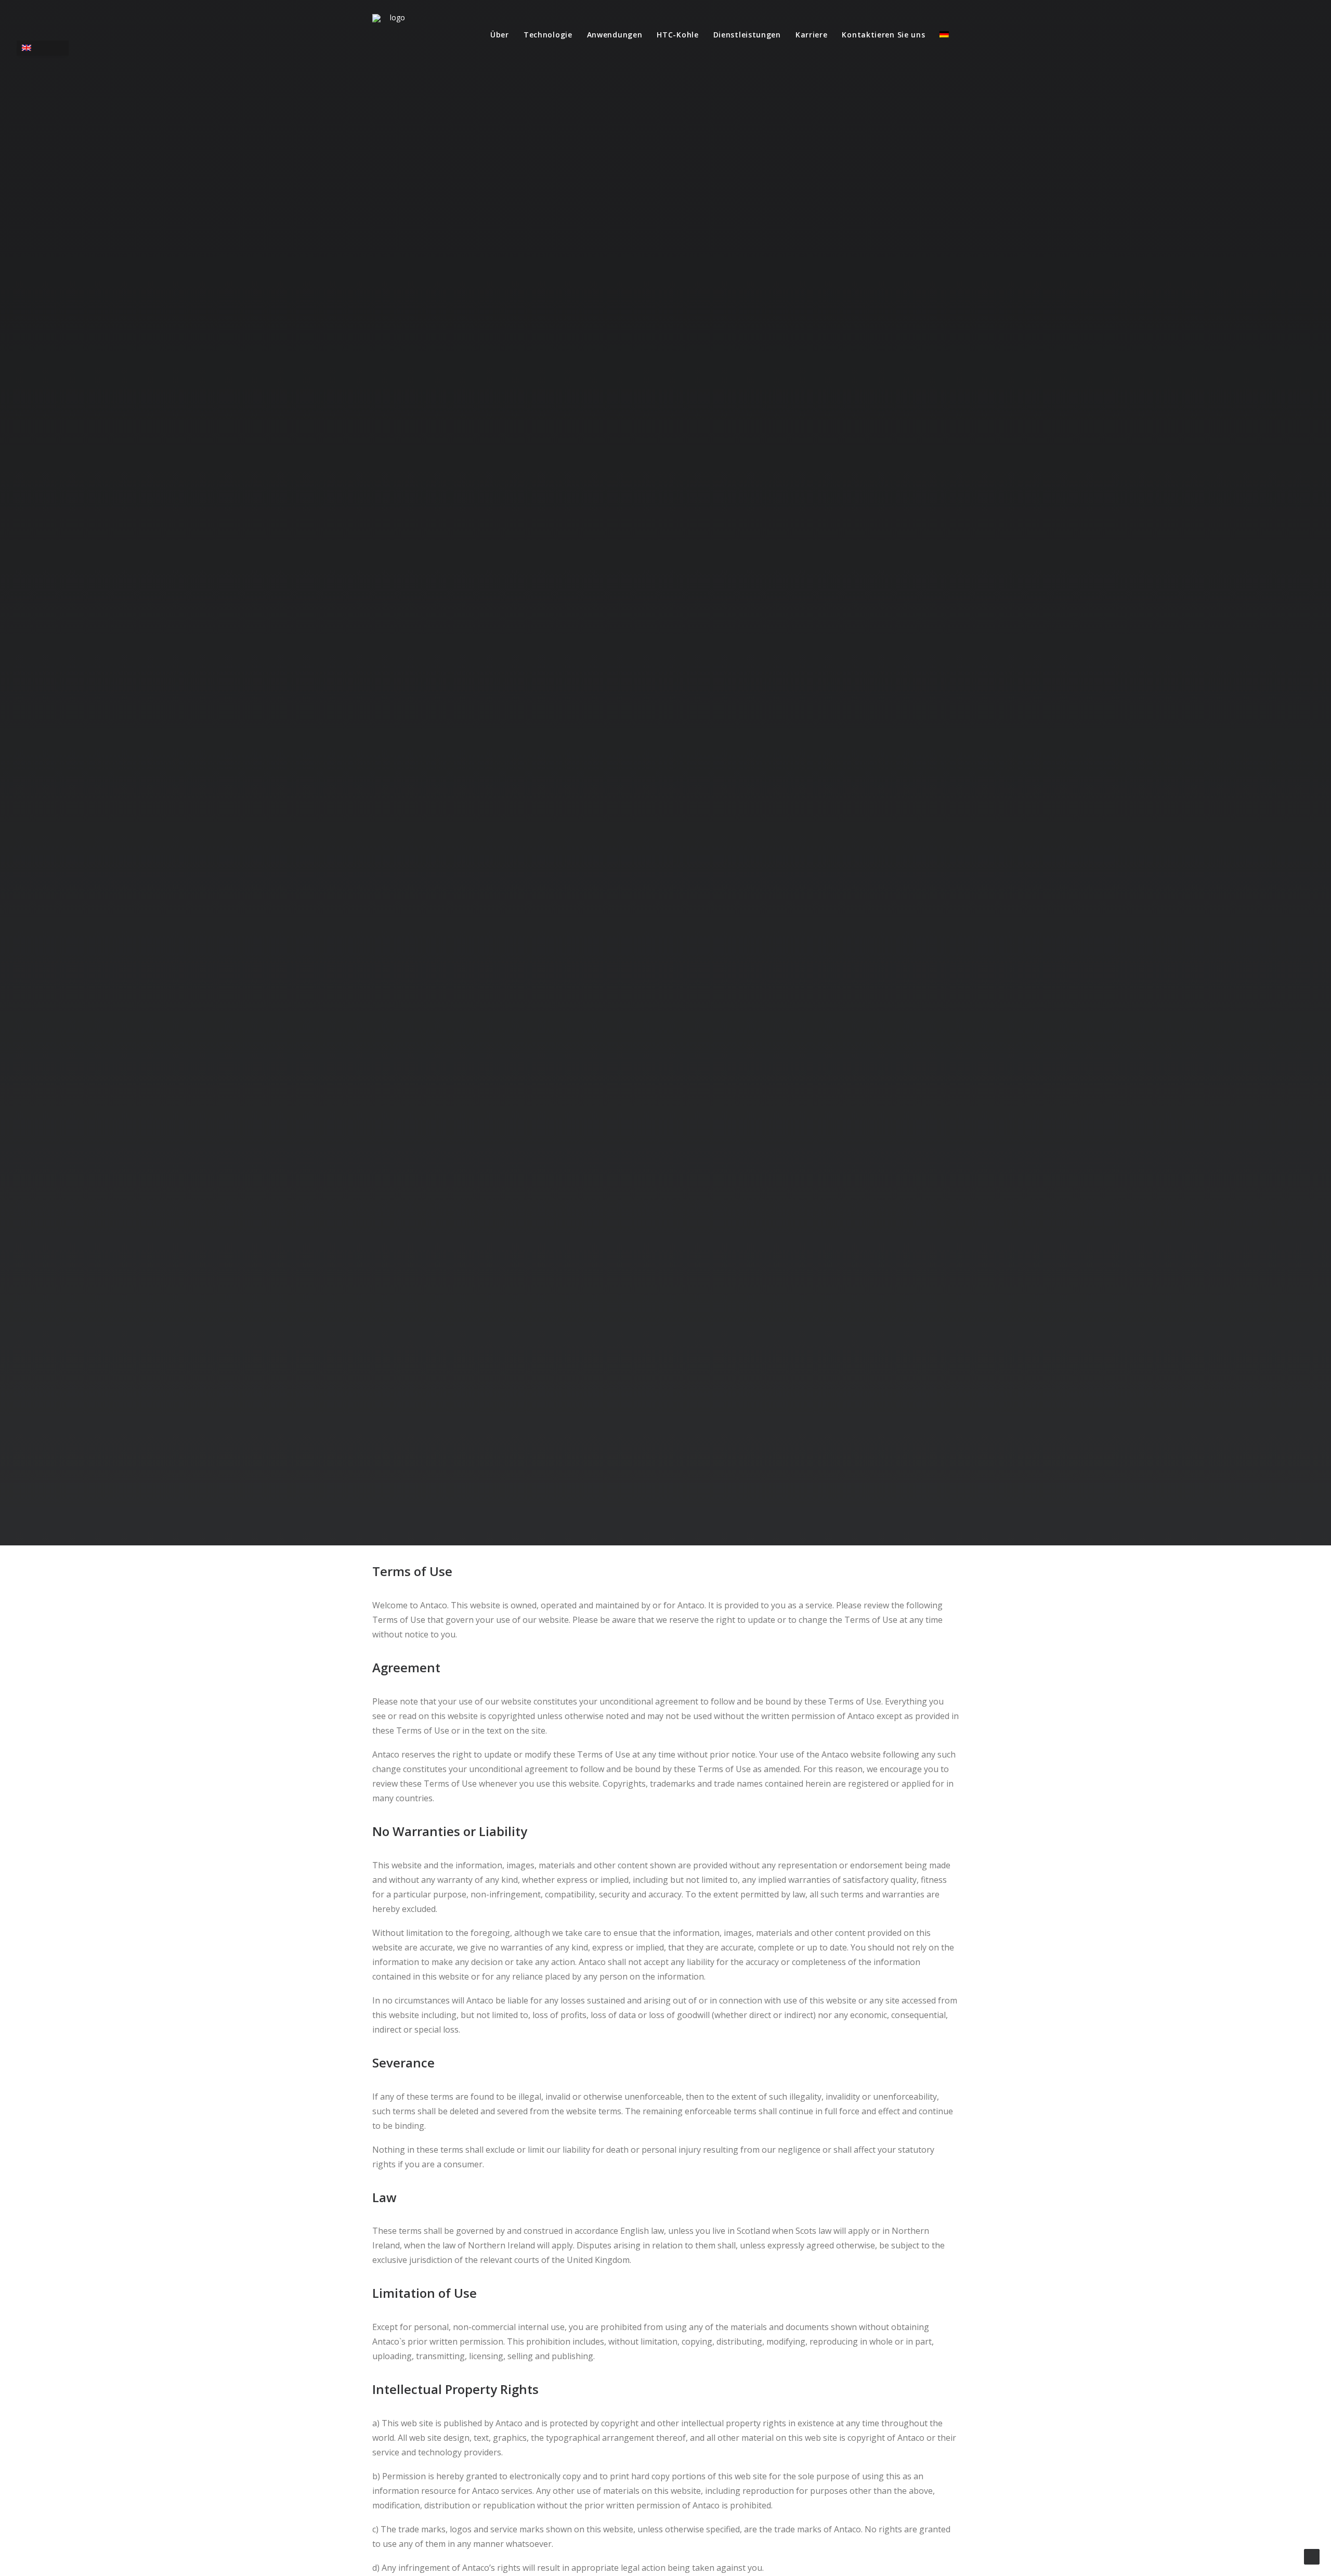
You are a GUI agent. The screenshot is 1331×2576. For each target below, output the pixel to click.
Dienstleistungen (747, 35)
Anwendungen (615, 35)
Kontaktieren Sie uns (883, 35)
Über (500, 35)
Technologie (548, 35)
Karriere (812, 35)
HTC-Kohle (677, 35)
